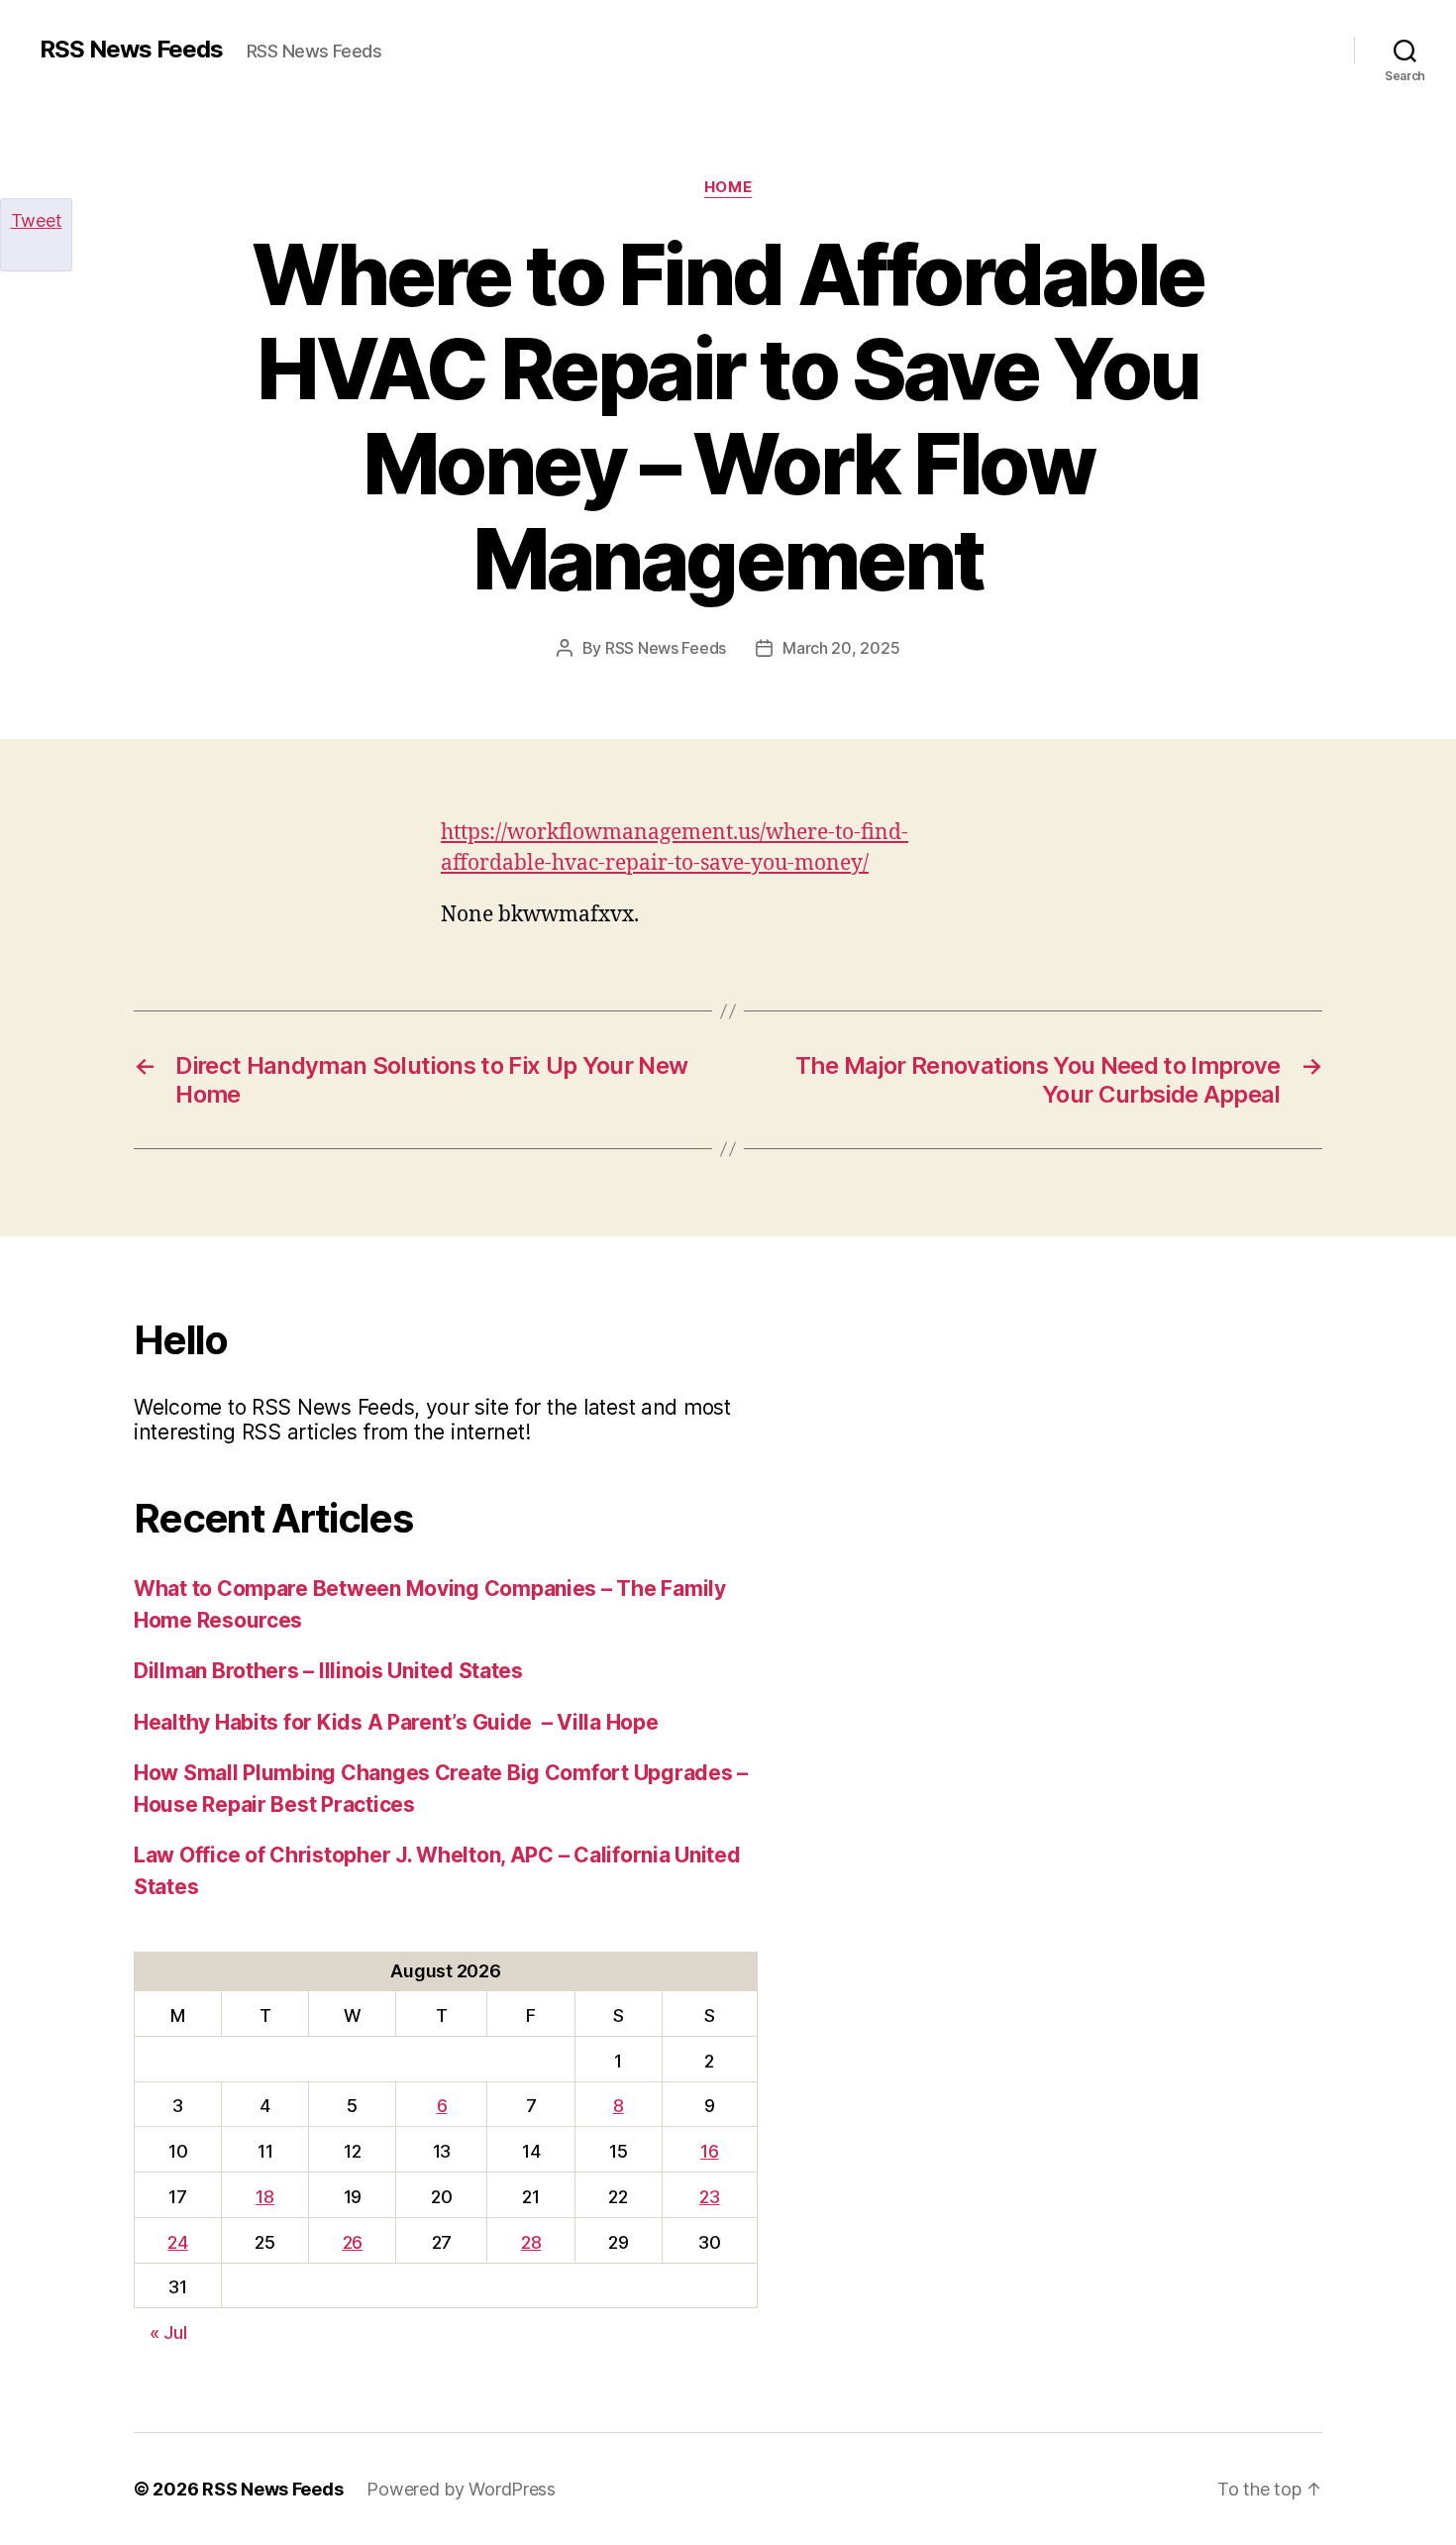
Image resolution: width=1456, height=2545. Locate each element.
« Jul (168, 2333)
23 (709, 2197)
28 (531, 2242)
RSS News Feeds (131, 50)
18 (264, 2197)
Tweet (37, 220)
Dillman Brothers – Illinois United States (328, 1671)
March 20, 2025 (841, 648)
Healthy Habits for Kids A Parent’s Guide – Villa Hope (396, 1722)
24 (177, 2242)
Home (728, 187)
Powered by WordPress (461, 2489)
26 (353, 2242)
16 (709, 2151)
